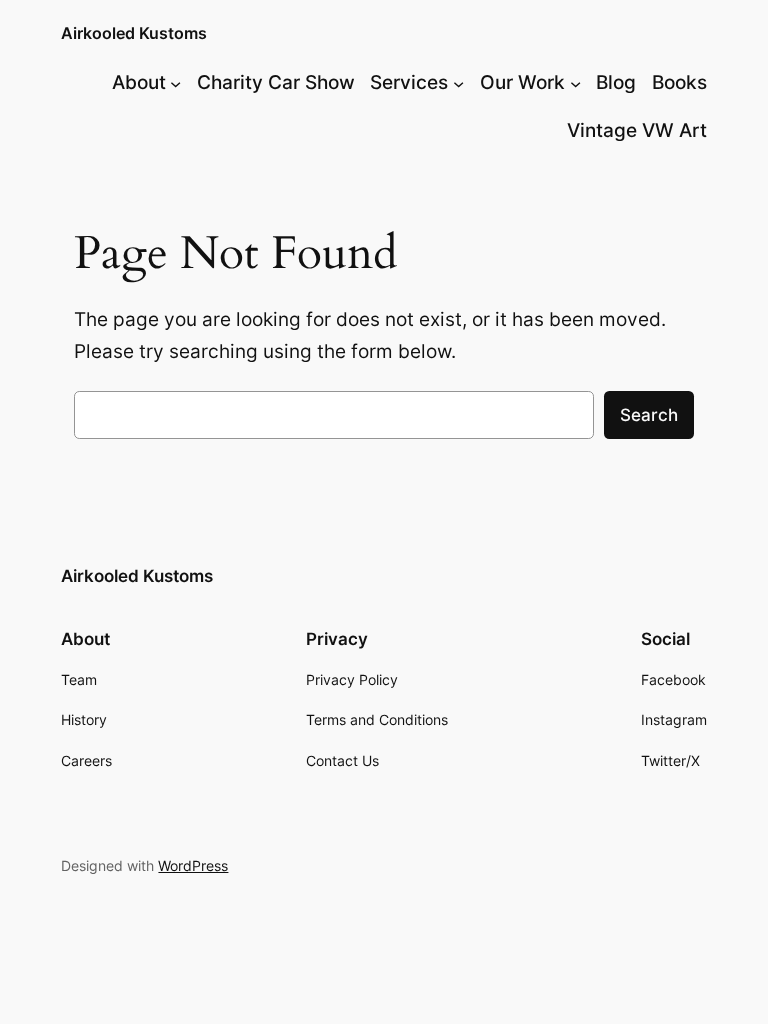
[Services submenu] (458, 83)
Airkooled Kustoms (134, 33)
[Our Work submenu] (575, 83)
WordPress (193, 865)
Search (649, 415)
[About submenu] (175, 83)
